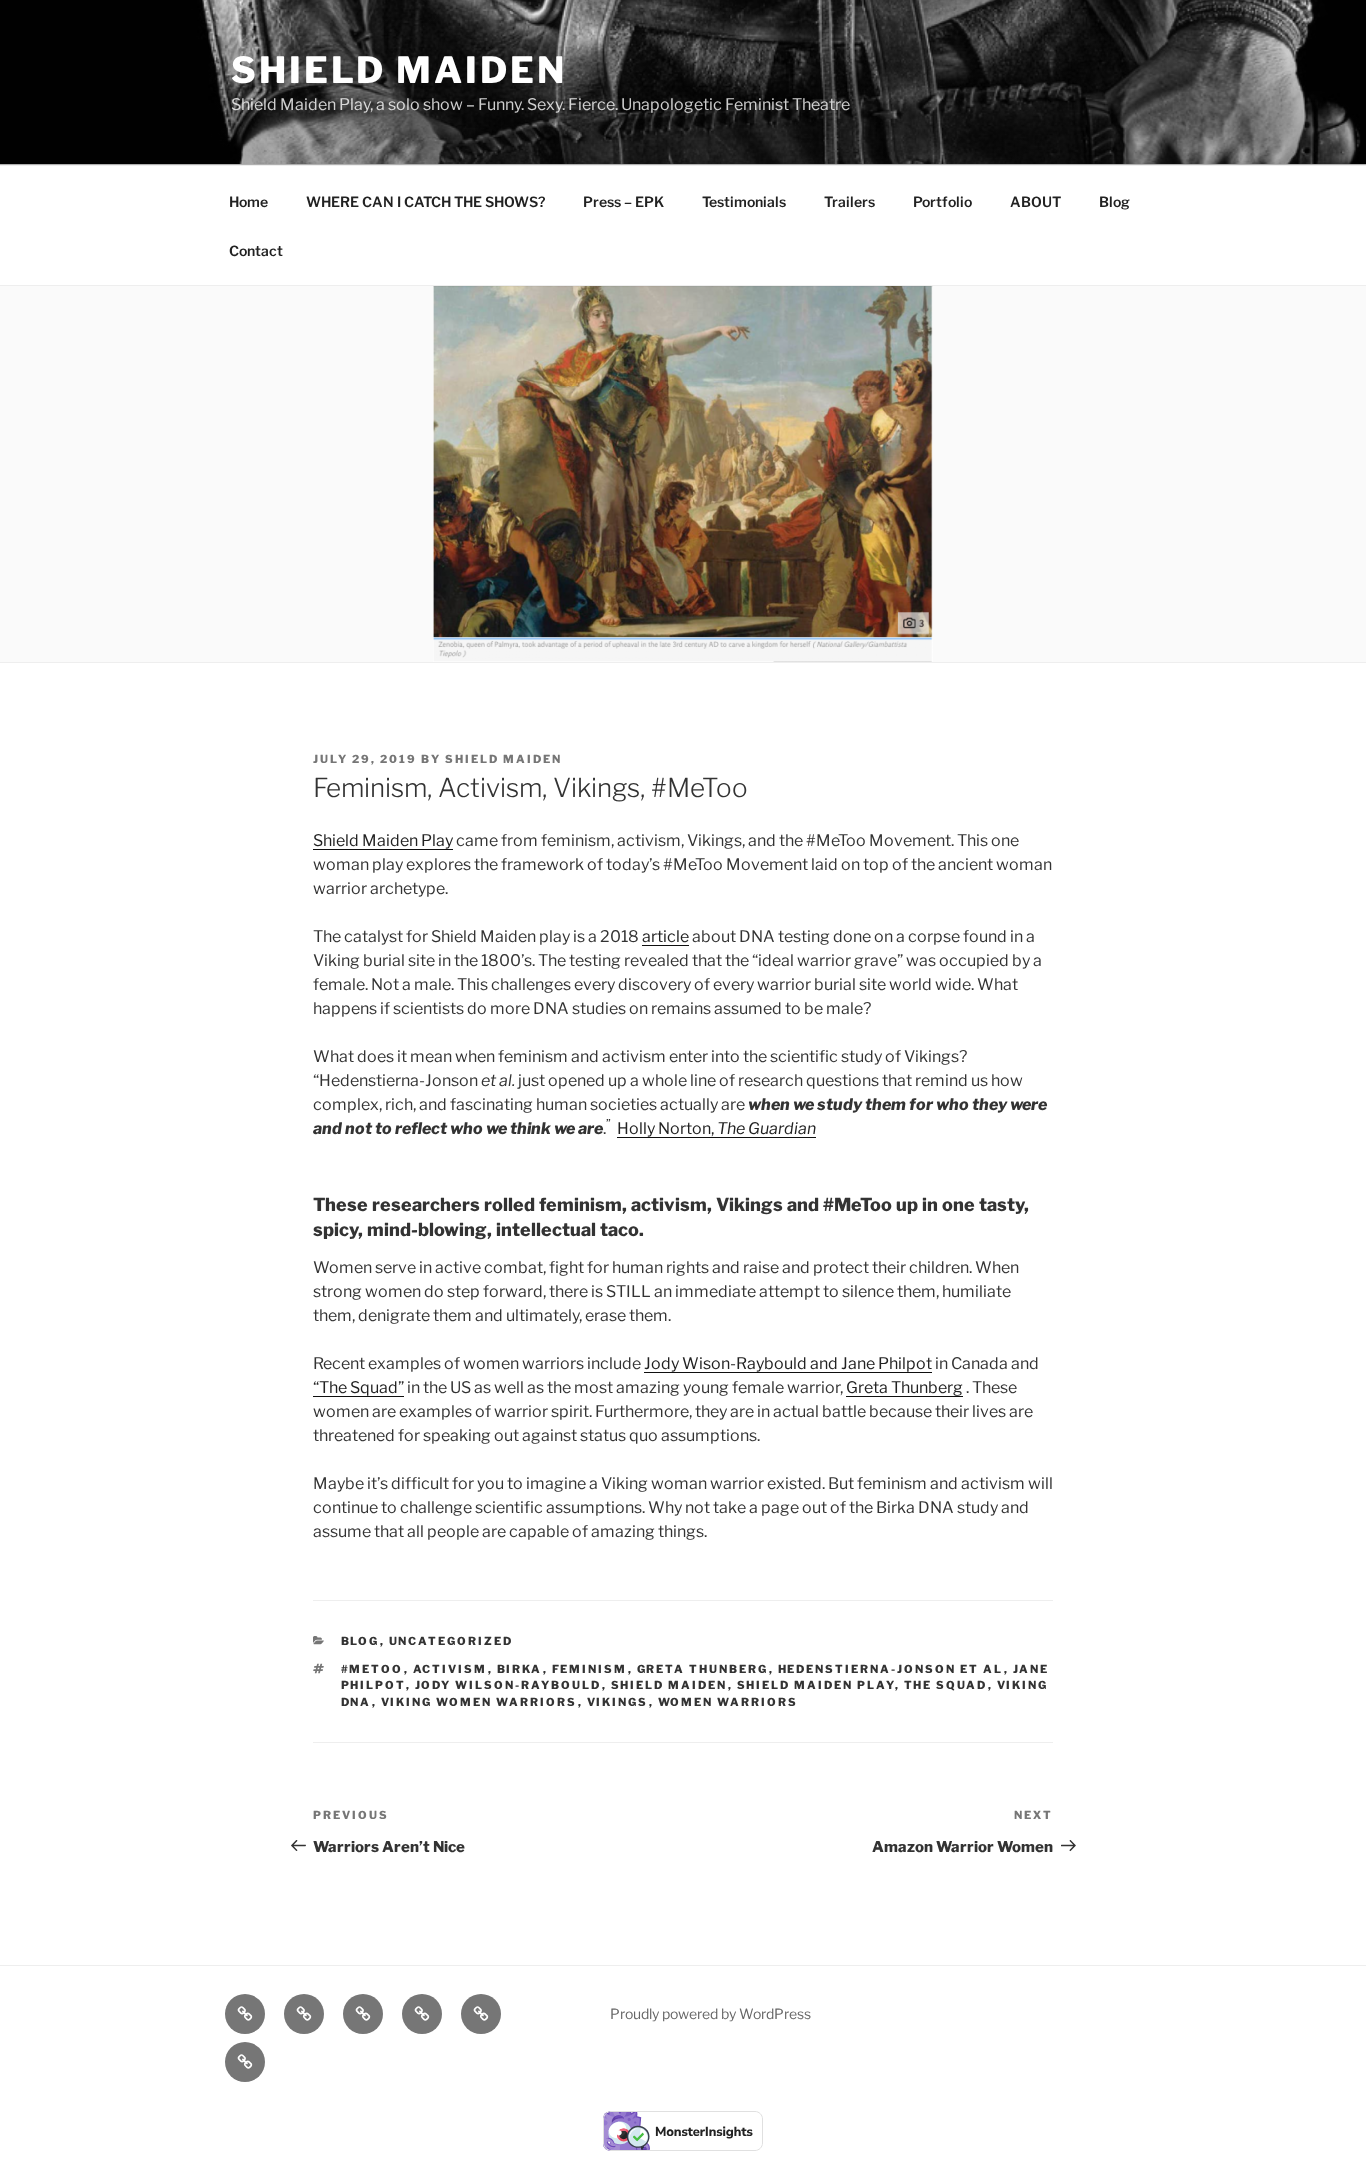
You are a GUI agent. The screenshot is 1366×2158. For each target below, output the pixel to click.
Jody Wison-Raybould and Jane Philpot (788, 1363)
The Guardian (766, 1128)
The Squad (946, 1685)
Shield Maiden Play (383, 840)
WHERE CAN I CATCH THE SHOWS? (425, 201)
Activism (450, 1669)
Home (248, 201)
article (665, 936)
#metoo (372, 1669)
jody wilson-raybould (508, 1685)
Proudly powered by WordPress (710, 2013)
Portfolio (942, 201)
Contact (256, 250)
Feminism (590, 1669)
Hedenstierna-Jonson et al (891, 1669)
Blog (1114, 201)
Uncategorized (451, 1641)
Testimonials (744, 201)
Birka (520, 1669)
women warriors (728, 1702)
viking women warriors (479, 1702)
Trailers (849, 201)
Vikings (618, 1702)
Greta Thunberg (904, 1387)
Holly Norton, (667, 1128)
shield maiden (669, 1685)
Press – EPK (623, 201)
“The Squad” (358, 1387)
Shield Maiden (398, 70)
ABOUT (1035, 201)
